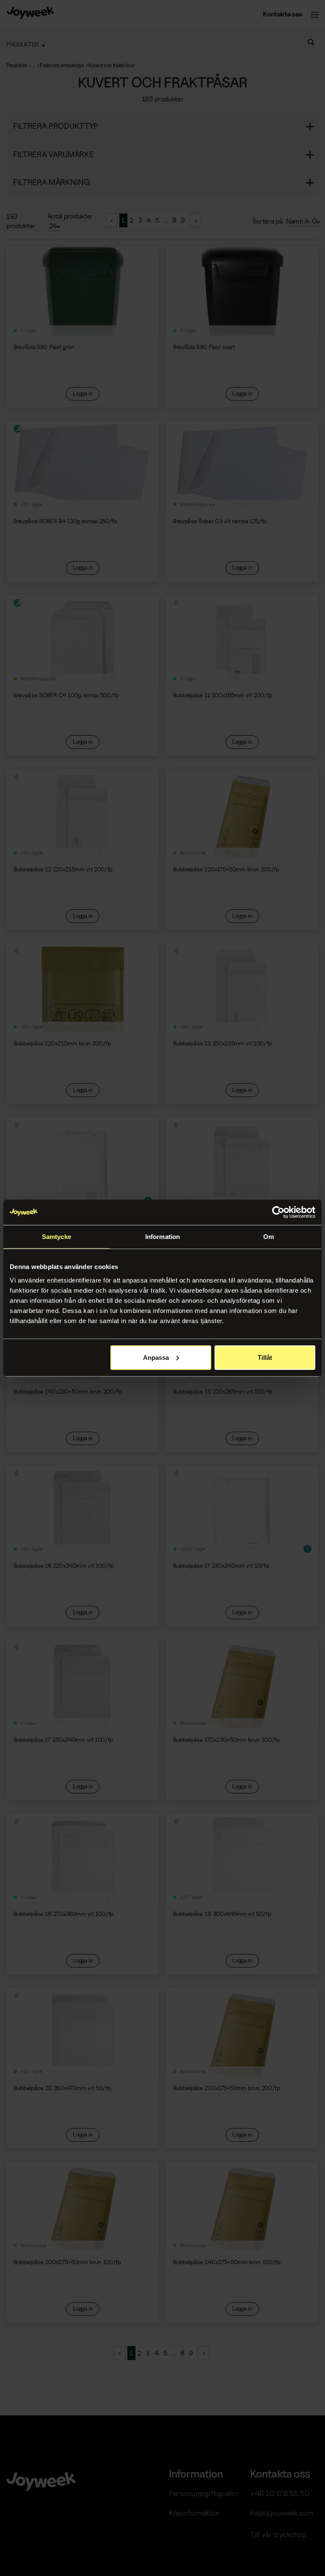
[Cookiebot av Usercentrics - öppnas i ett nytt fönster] (278, 1212)
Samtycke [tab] (56, 1237)
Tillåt (265, 1357)
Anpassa (156, 1357)
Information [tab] (162, 1237)
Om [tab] (269, 1237)
